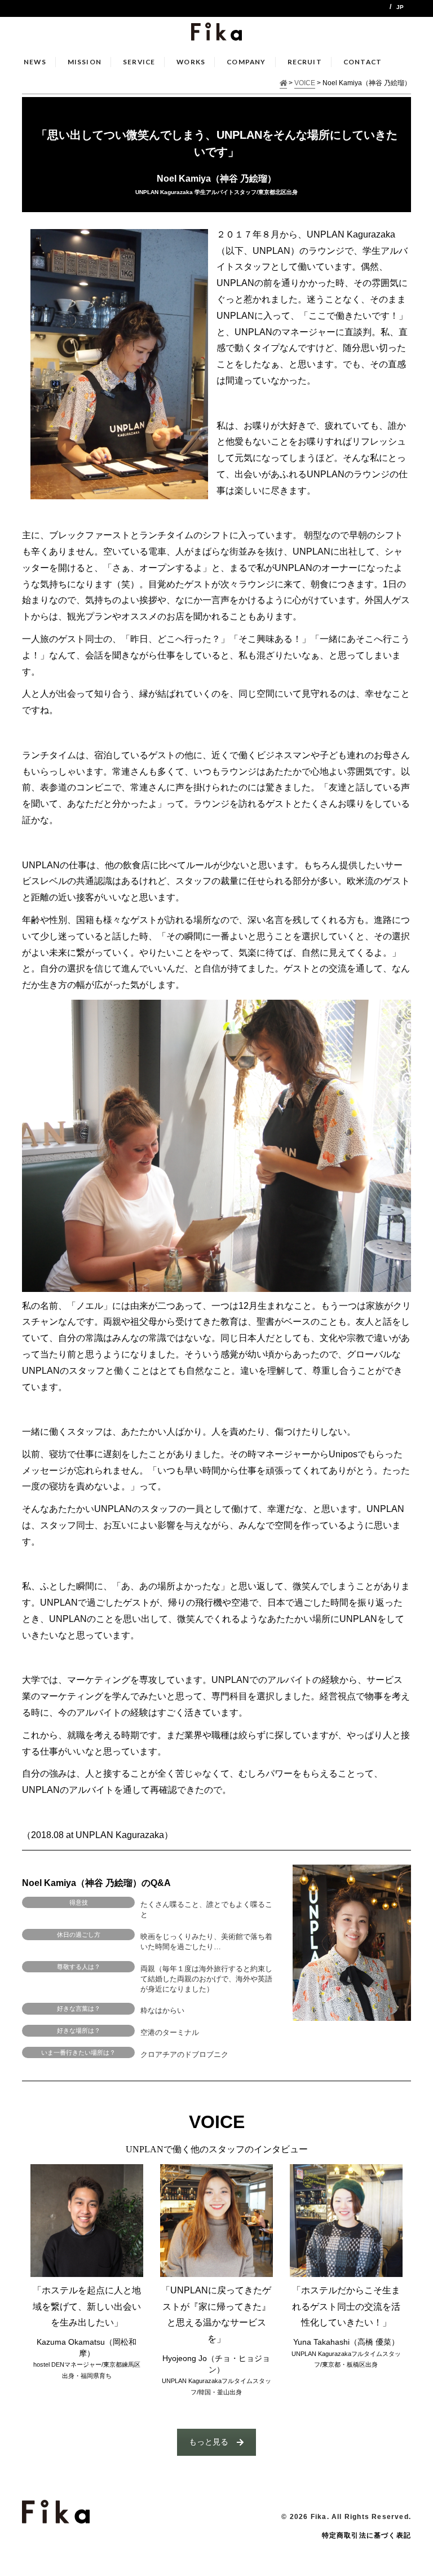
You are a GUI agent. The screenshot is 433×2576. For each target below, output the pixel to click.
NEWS (35, 62)
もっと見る (209, 2442)
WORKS (191, 62)
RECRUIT (305, 62)
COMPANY (246, 62)
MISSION (85, 62)
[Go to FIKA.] (284, 84)
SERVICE (139, 62)
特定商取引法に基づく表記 (366, 2535)
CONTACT (363, 62)
